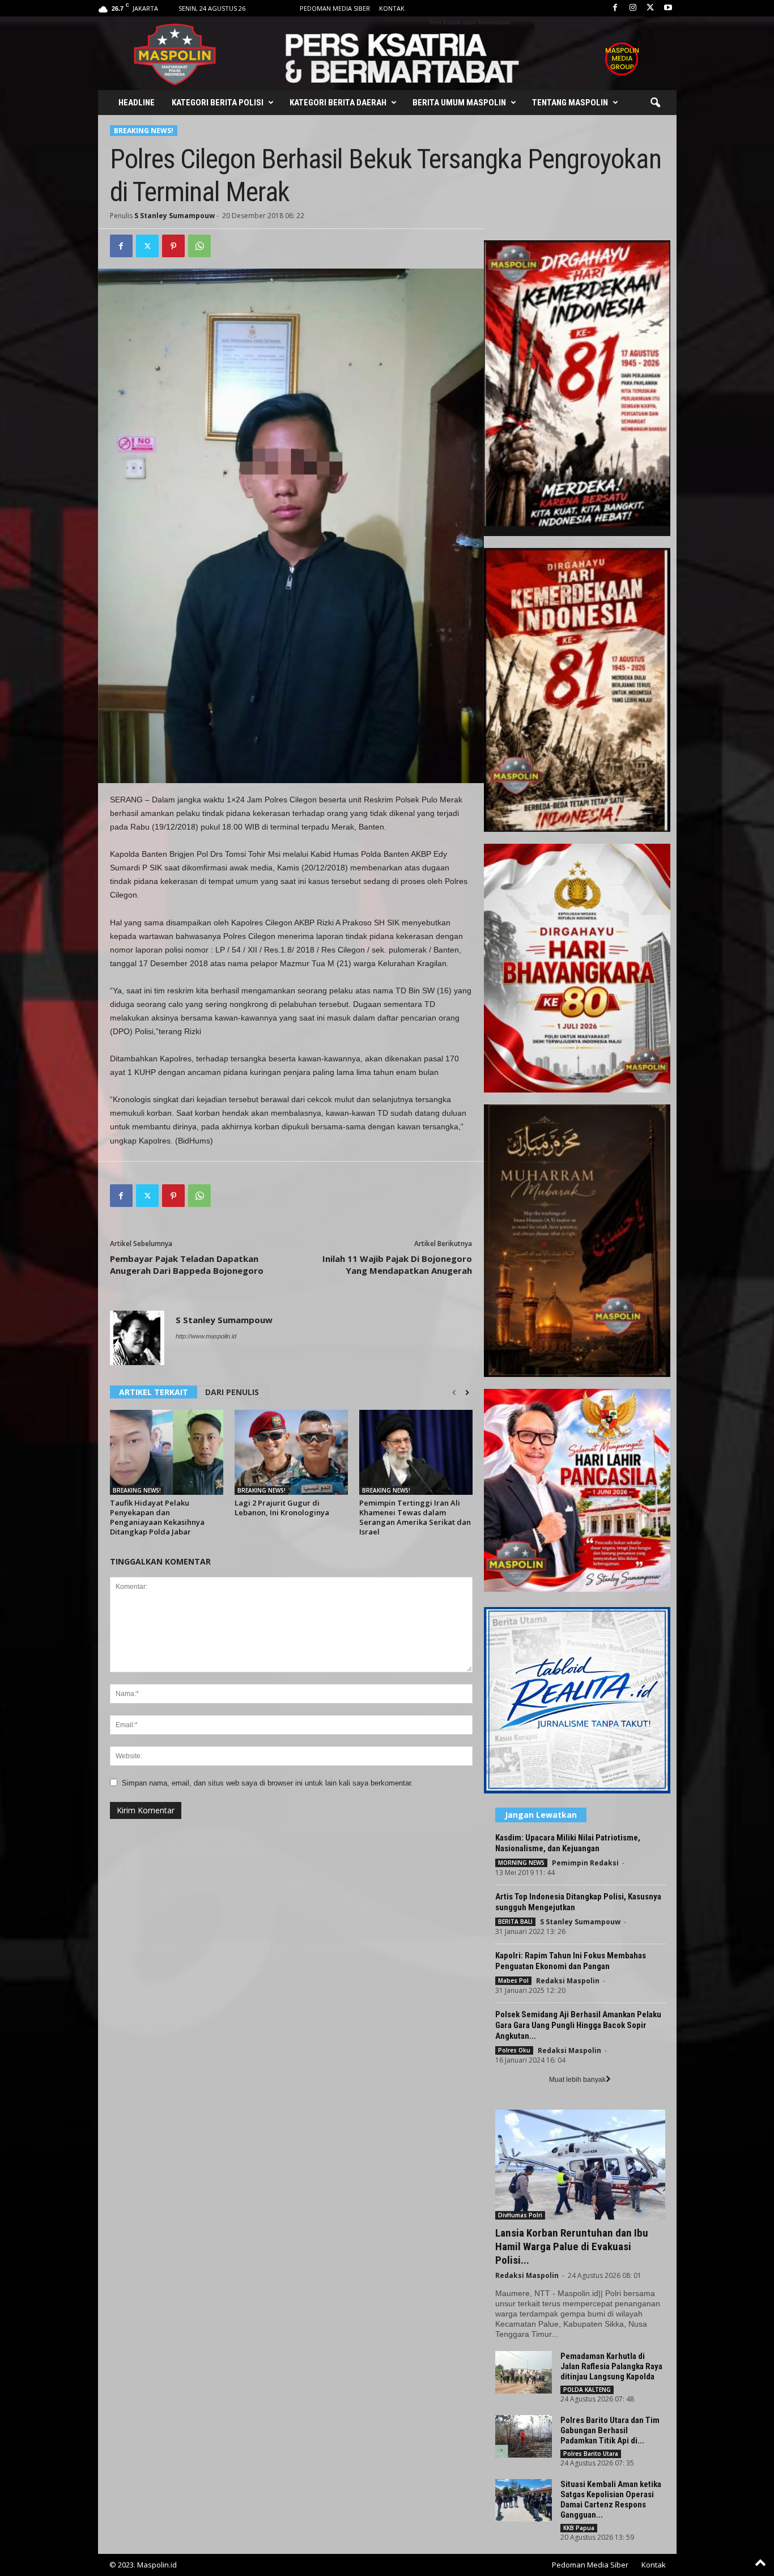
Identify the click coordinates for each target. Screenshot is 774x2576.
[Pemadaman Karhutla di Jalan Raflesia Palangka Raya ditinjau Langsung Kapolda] (524, 2372)
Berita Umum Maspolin (459, 103)
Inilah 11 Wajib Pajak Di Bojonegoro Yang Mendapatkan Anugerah (397, 1264)
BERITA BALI (515, 1922)
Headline (137, 103)
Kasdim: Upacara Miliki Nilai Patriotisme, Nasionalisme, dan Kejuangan (568, 1843)
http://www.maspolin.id (206, 1336)
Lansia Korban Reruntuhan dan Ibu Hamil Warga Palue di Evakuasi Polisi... (572, 2246)
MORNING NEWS (521, 1863)
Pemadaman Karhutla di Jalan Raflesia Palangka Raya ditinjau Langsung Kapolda (611, 2366)
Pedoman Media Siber (335, 8)
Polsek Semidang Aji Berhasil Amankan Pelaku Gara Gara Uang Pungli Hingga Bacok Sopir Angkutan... (578, 2025)
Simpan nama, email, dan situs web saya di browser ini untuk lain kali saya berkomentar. (267, 1783)
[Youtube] (668, 8)
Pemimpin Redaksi (585, 1863)
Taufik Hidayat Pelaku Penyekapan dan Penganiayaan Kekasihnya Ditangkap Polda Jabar (157, 1517)
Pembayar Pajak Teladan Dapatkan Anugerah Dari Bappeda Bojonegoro (187, 1264)
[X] (650, 8)
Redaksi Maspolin (568, 1981)
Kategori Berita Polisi (218, 103)
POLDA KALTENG (587, 2390)
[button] (655, 103)
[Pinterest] (173, 246)
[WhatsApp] (199, 246)
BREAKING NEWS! (144, 131)
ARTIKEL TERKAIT (154, 1392)
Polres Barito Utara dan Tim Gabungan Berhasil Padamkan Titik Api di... (610, 2430)
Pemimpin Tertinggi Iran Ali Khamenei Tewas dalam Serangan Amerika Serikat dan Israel (415, 1517)
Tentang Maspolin (570, 103)
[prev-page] (454, 1393)
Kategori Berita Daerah (338, 103)
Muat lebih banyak (577, 2080)
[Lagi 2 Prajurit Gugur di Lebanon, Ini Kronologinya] (291, 1452)
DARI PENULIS (232, 1392)
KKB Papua (579, 2528)
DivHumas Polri (520, 2215)
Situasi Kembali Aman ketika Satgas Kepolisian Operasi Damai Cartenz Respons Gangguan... (611, 2500)
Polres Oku (514, 2050)
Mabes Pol (513, 1980)
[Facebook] (615, 8)
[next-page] (467, 1393)
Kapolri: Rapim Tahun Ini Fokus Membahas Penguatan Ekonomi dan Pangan (571, 1961)
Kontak (392, 8)
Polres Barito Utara (591, 2454)
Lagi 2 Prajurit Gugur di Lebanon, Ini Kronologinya (282, 1508)
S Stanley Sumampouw (175, 216)
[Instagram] (633, 8)
